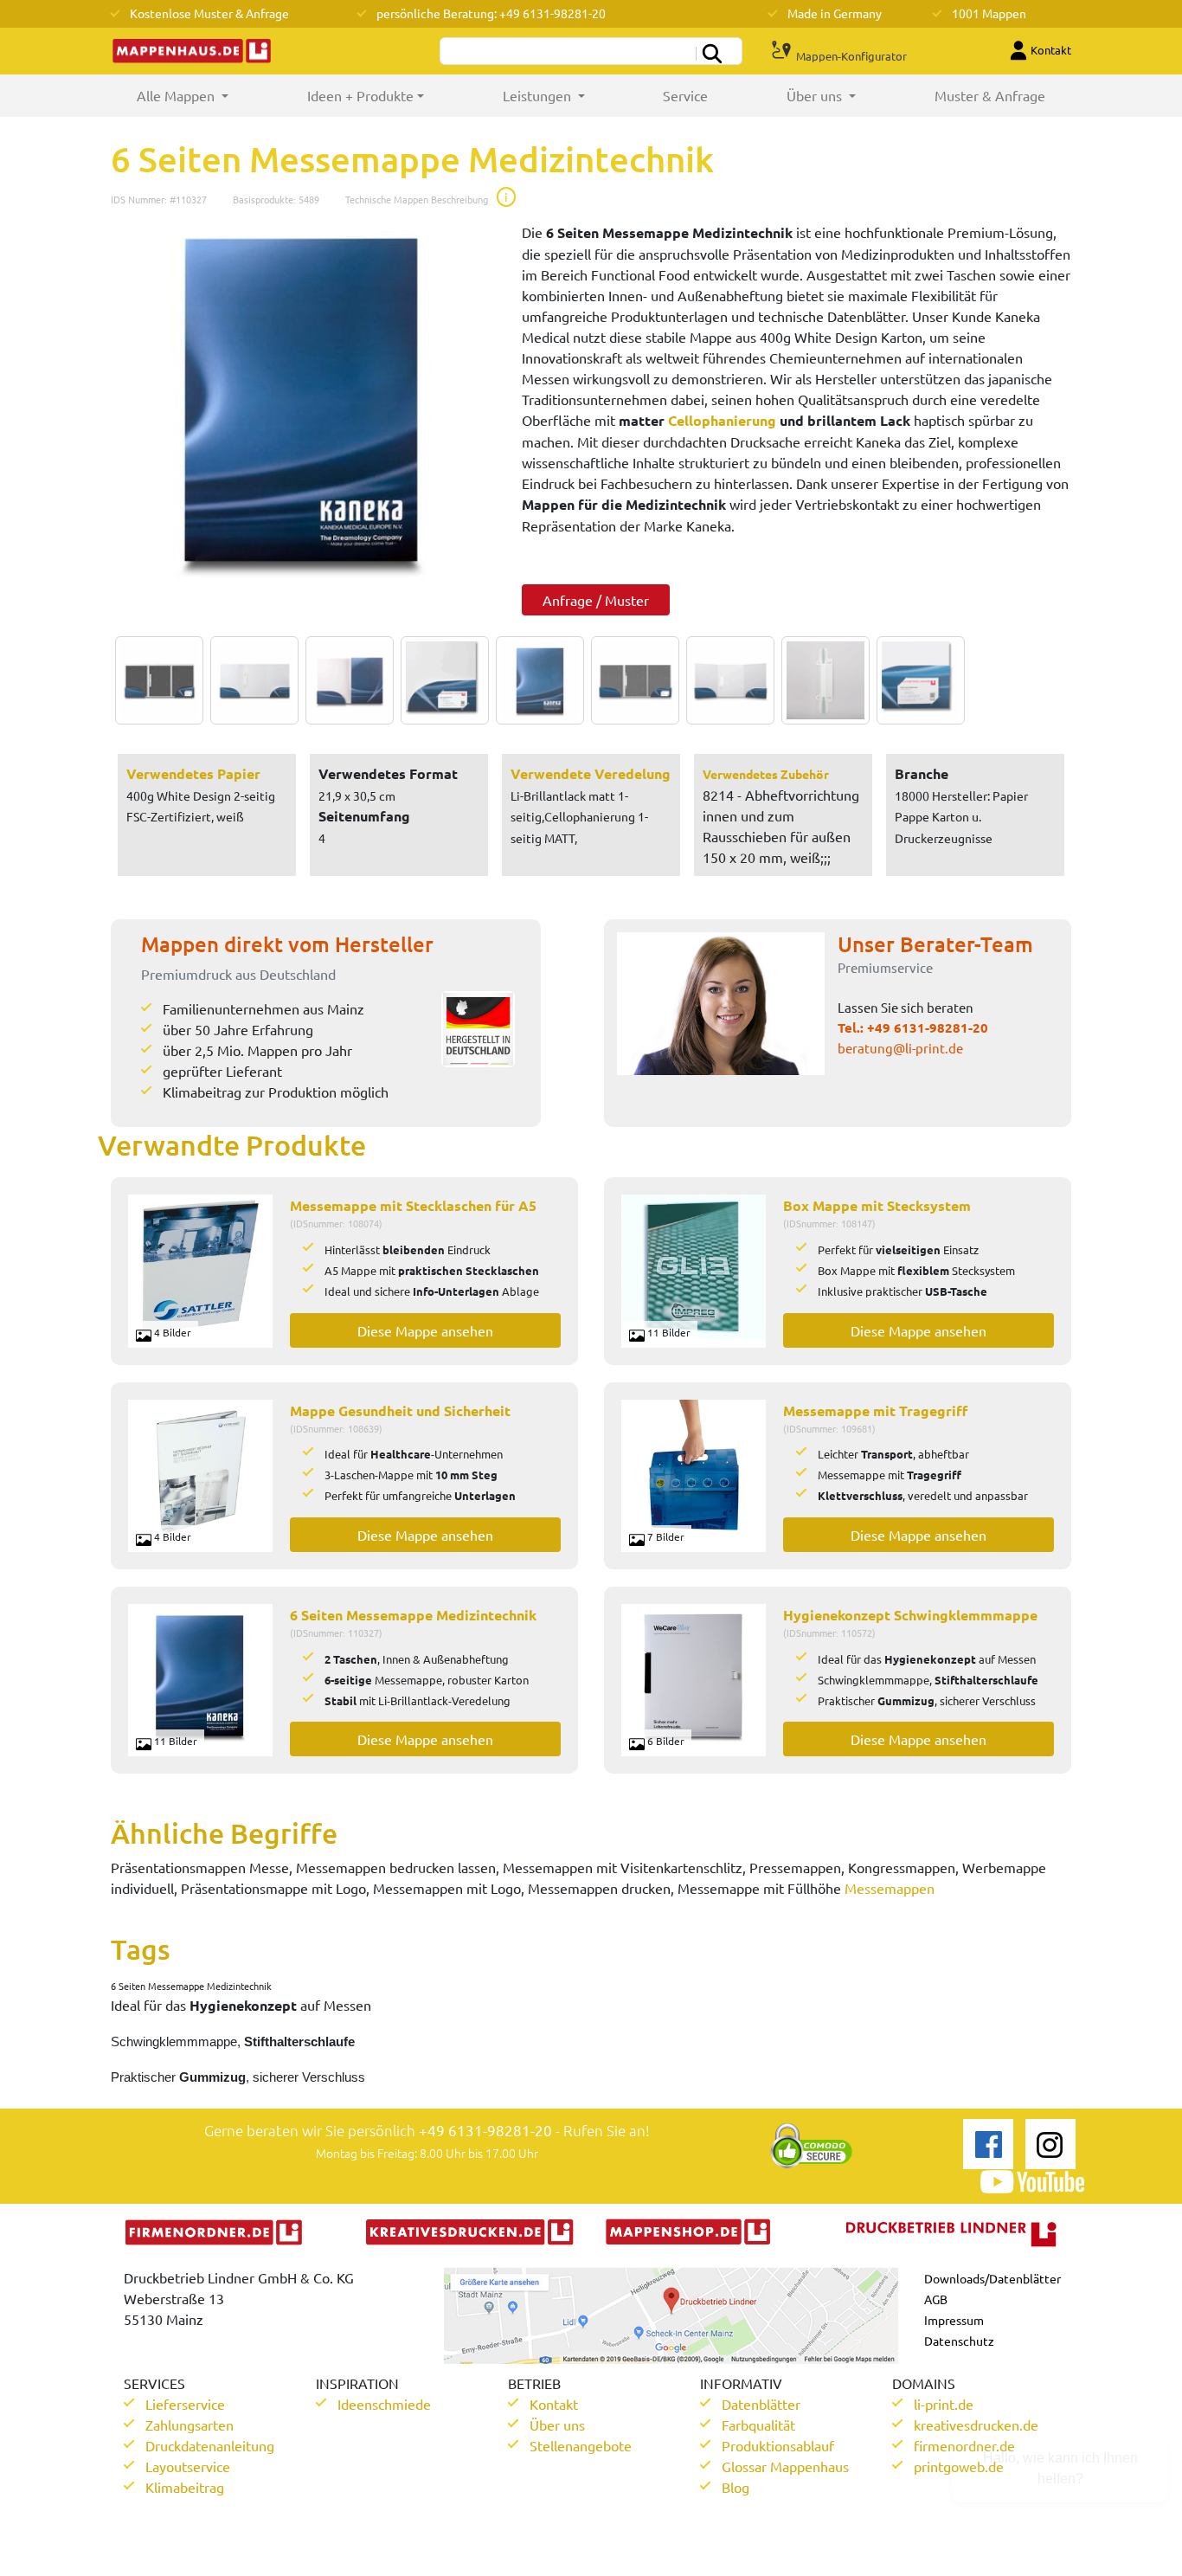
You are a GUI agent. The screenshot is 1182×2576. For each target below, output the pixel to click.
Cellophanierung (722, 420)
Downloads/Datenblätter (992, 2278)
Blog (736, 2487)
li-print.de (944, 2404)
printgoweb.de (959, 2466)
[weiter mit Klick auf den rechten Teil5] (536, 680)
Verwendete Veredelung (591, 773)
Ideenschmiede (384, 2404)
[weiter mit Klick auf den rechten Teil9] (916, 680)
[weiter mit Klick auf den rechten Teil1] (303, 400)
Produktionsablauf (778, 2445)
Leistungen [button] (539, 95)
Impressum (954, 2320)
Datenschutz (959, 2341)
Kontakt (554, 2404)
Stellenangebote (581, 2445)
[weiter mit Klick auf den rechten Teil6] (631, 680)
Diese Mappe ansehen (425, 1330)
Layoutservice (188, 2466)
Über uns (557, 2425)
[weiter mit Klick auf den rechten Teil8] (821, 680)
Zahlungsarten (190, 2425)
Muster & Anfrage (990, 95)
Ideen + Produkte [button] (360, 95)
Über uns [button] (816, 95)
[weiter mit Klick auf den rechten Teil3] (345, 680)
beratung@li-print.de (900, 1048)
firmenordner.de (964, 2445)
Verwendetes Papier (193, 773)
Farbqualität (758, 2425)
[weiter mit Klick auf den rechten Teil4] (440, 680)
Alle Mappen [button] (202, 95)
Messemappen (890, 1888)
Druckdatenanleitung (210, 2445)
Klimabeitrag (185, 2487)
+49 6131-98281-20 (928, 1027)
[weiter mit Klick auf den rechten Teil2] (250, 680)
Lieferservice (185, 2404)
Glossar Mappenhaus (785, 2466)
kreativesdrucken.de (976, 2425)
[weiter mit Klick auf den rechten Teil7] (726, 680)
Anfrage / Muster (596, 600)
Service (685, 95)
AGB (936, 2299)
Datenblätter (761, 2404)
